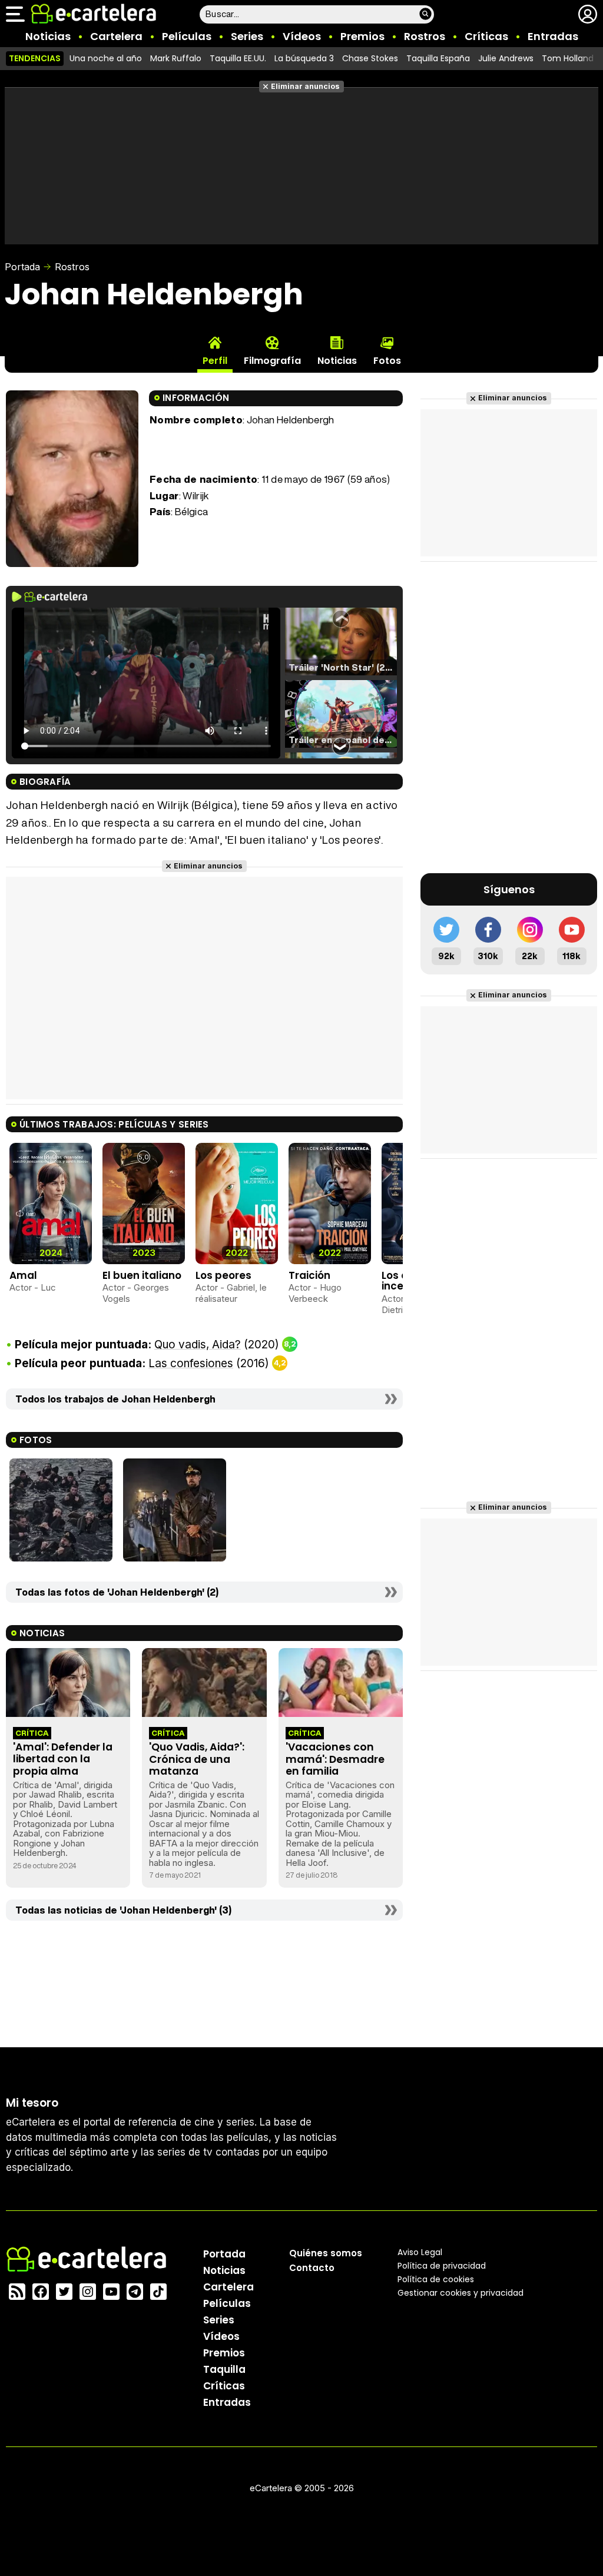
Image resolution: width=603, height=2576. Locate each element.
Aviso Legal (420, 2252)
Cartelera (116, 36)
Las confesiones (191, 1363)
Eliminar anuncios (305, 86)
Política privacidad (442, 2266)
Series (247, 36)
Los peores (223, 1275)
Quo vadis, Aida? (198, 1345)
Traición (309, 1275)
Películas (187, 36)
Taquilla (224, 2369)
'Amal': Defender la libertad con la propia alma (63, 1759)
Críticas (486, 36)
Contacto (312, 2268)
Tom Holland (568, 58)
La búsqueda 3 (304, 58)
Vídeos (302, 36)
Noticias (48, 36)
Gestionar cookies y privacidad (460, 2293)
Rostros (425, 36)
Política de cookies (436, 2279)
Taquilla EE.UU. (238, 58)
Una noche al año (106, 58)
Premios (362, 36)
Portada (22, 267)
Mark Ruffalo (176, 58)
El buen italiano (142, 1275)
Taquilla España (438, 58)
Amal (23, 1275)
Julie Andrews (506, 58)
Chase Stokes (370, 58)
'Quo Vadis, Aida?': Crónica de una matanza (197, 1759)
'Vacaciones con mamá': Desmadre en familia (335, 1759)
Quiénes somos (326, 2253)
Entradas (553, 36)
